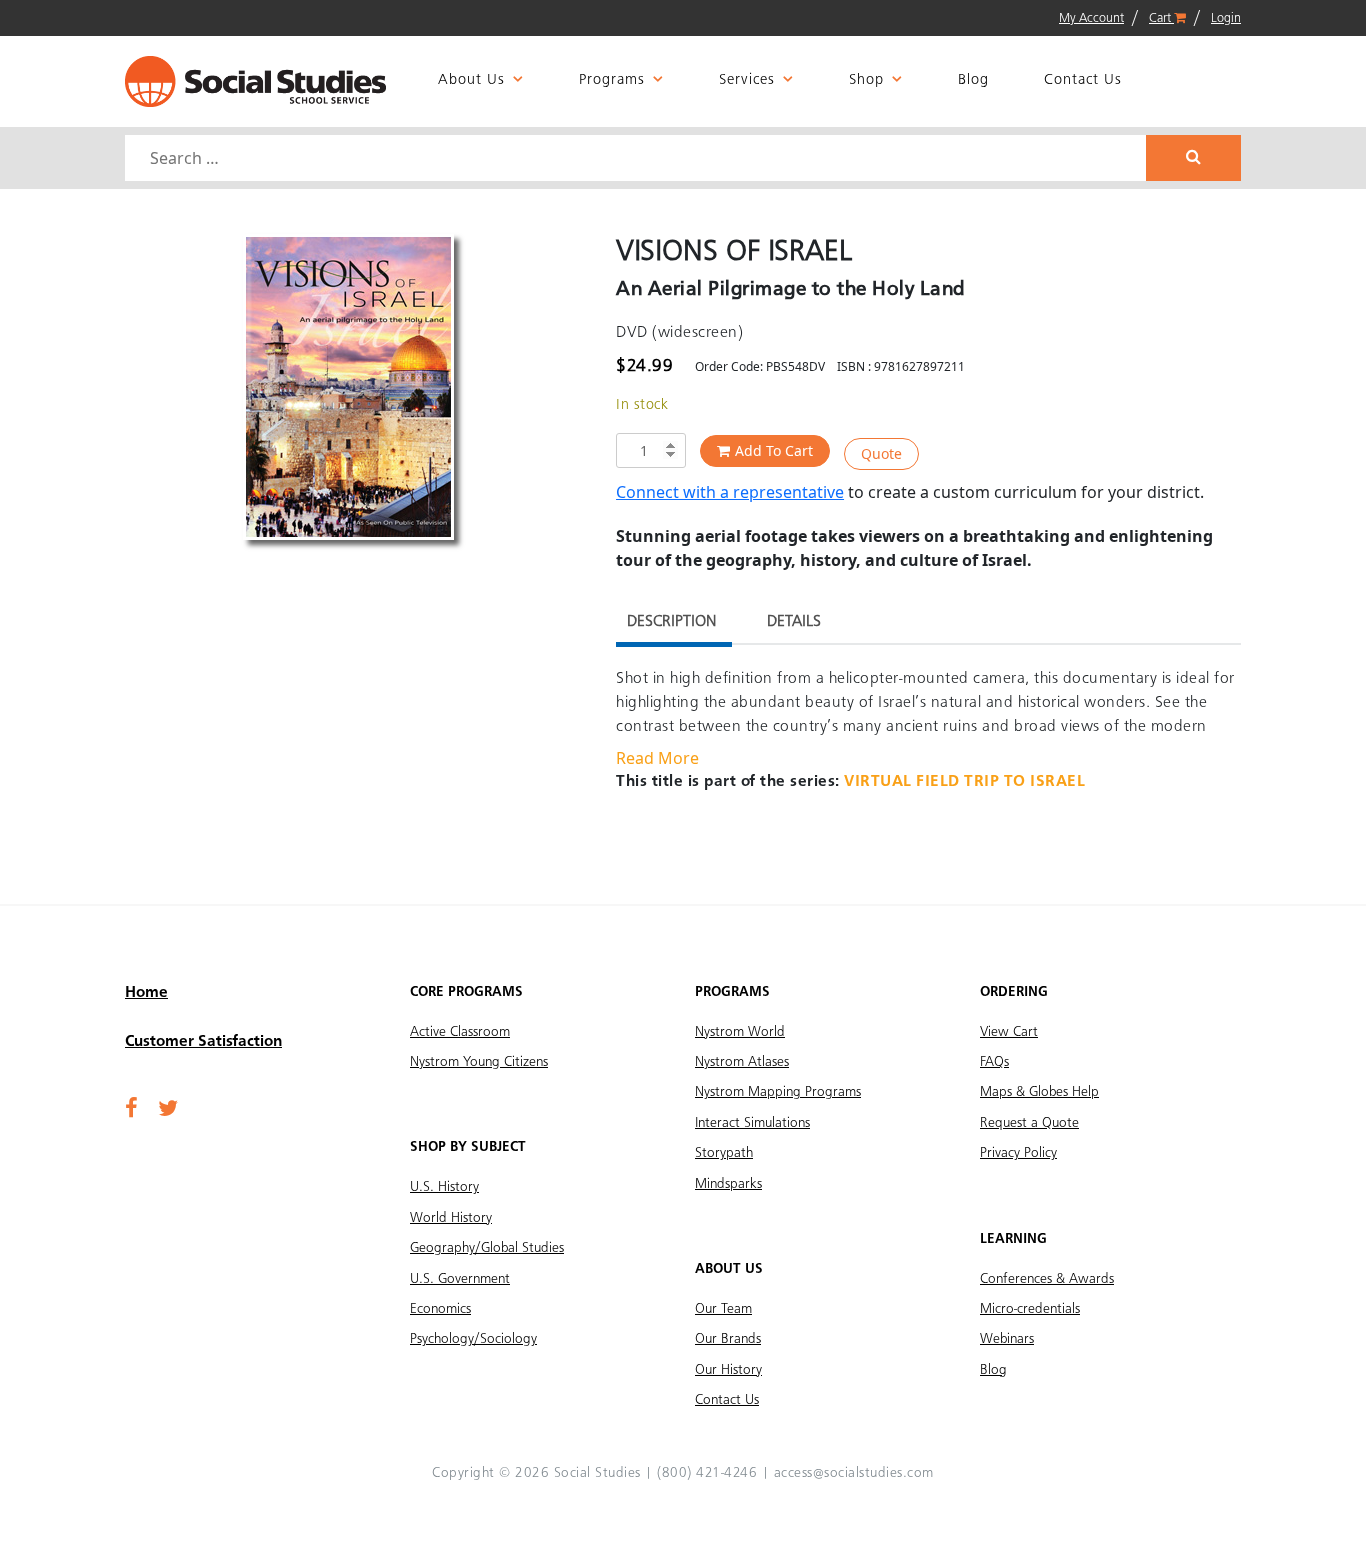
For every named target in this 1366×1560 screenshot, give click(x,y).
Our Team (723, 1309)
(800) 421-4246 (707, 1473)
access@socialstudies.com (854, 1473)
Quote (881, 453)
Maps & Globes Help (1039, 1092)
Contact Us (1083, 80)
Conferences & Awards (1047, 1279)
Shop (866, 80)
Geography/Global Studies (487, 1248)
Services (747, 80)
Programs (612, 80)
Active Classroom (460, 1032)
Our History (728, 1370)
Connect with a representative (730, 492)
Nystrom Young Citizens (479, 1062)
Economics (440, 1309)
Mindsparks (728, 1184)
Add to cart (774, 450)
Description (671, 622)
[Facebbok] (131, 1110)
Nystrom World (740, 1032)
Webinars (1007, 1339)
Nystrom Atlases (742, 1062)
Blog (973, 80)
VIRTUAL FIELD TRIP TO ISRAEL (964, 782)
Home (146, 993)
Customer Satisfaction (203, 1042)
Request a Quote (1029, 1123)
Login (1226, 18)
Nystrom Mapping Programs (778, 1092)
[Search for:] (638, 158)
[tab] (671, 624)
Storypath (724, 1153)
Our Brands (728, 1339)
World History (451, 1218)
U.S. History (444, 1187)
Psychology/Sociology (473, 1339)
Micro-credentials (1030, 1309)
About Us (471, 80)
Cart (1161, 18)
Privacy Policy (1018, 1153)
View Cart (1009, 1032)
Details (794, 622)
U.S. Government (460, 1279)
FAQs (994, 1062)
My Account (1091, 18)
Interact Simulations (752, 1123)
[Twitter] (168, 1110)
